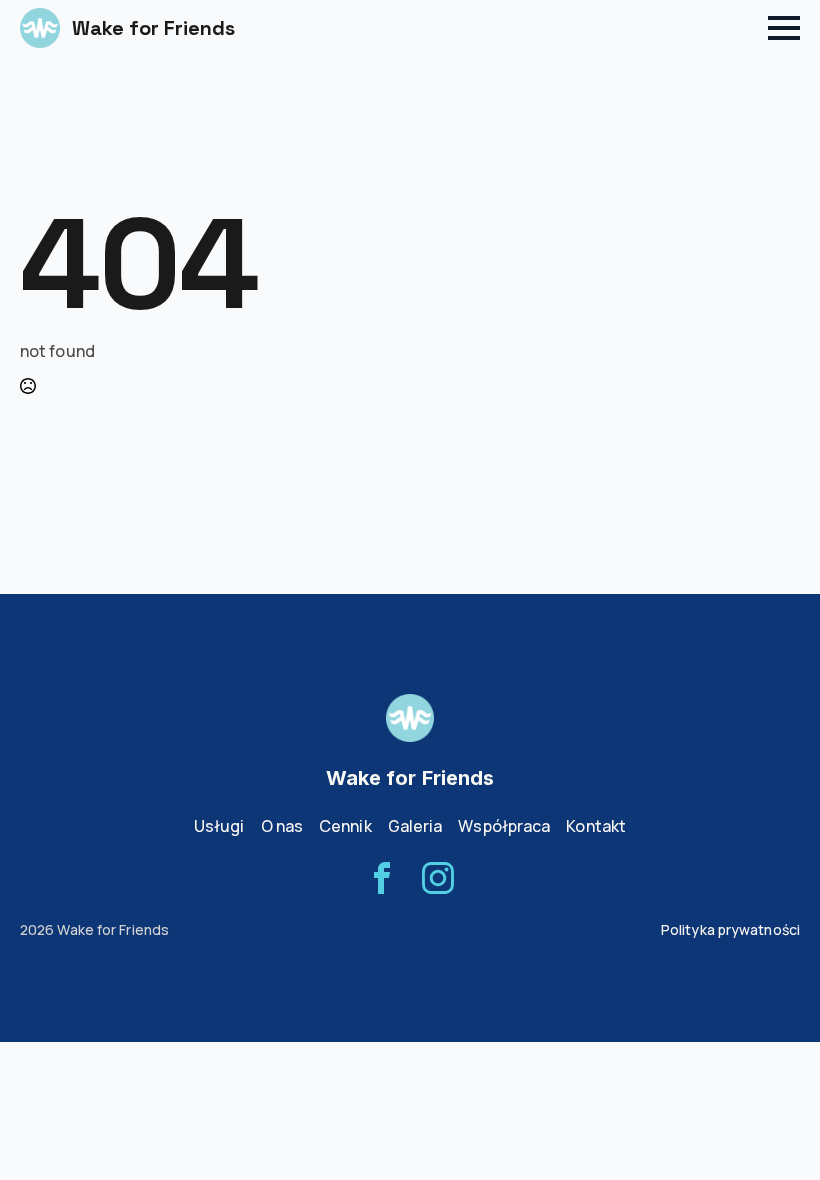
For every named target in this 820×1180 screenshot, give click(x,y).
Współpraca (504, 826)
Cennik (345, 826)
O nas (282, 826)
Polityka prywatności (730, 929)
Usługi (219, 826)
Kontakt (596, 826)
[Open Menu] (784, 28)
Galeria (415, 826)
